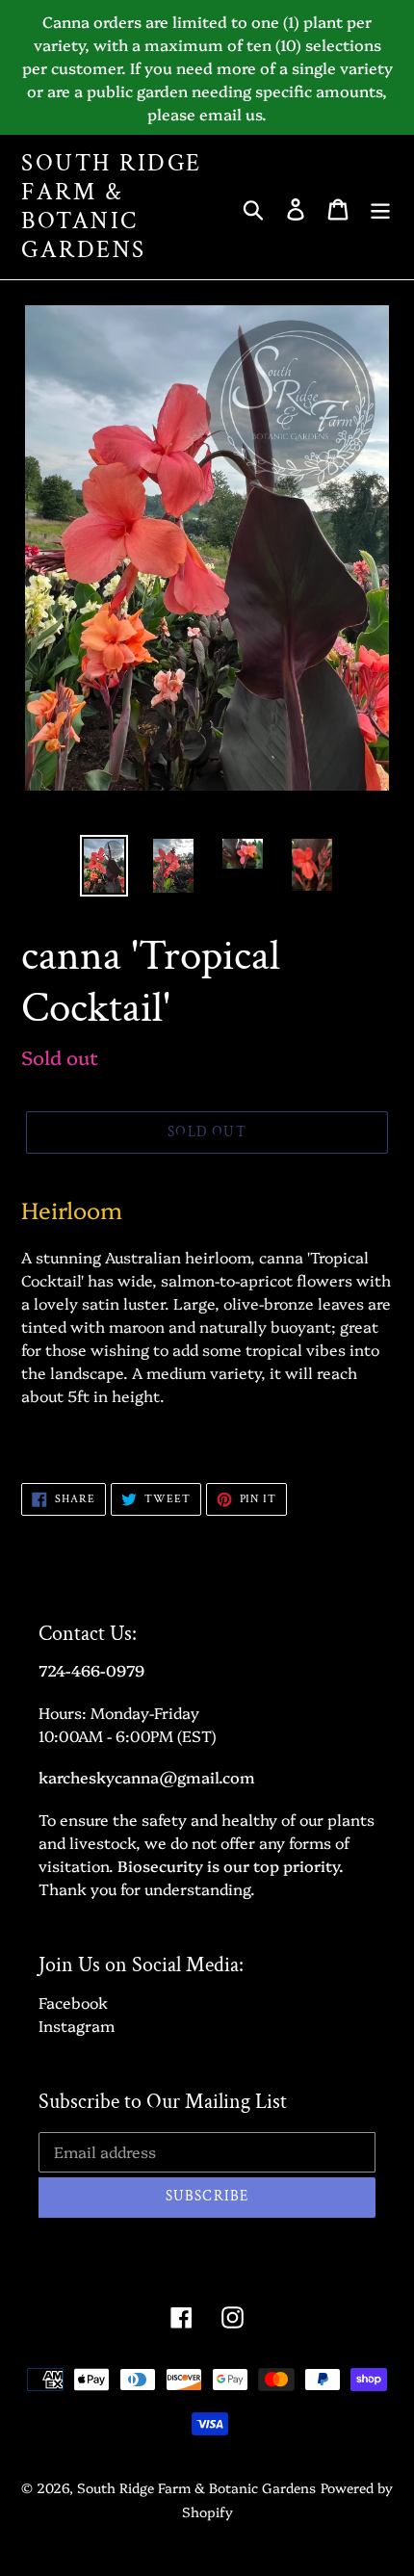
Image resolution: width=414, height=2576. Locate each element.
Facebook (73, 2002)
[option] (104, 866)
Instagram (77, 2025)
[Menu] (380, 207)
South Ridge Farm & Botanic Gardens (112, 207)
